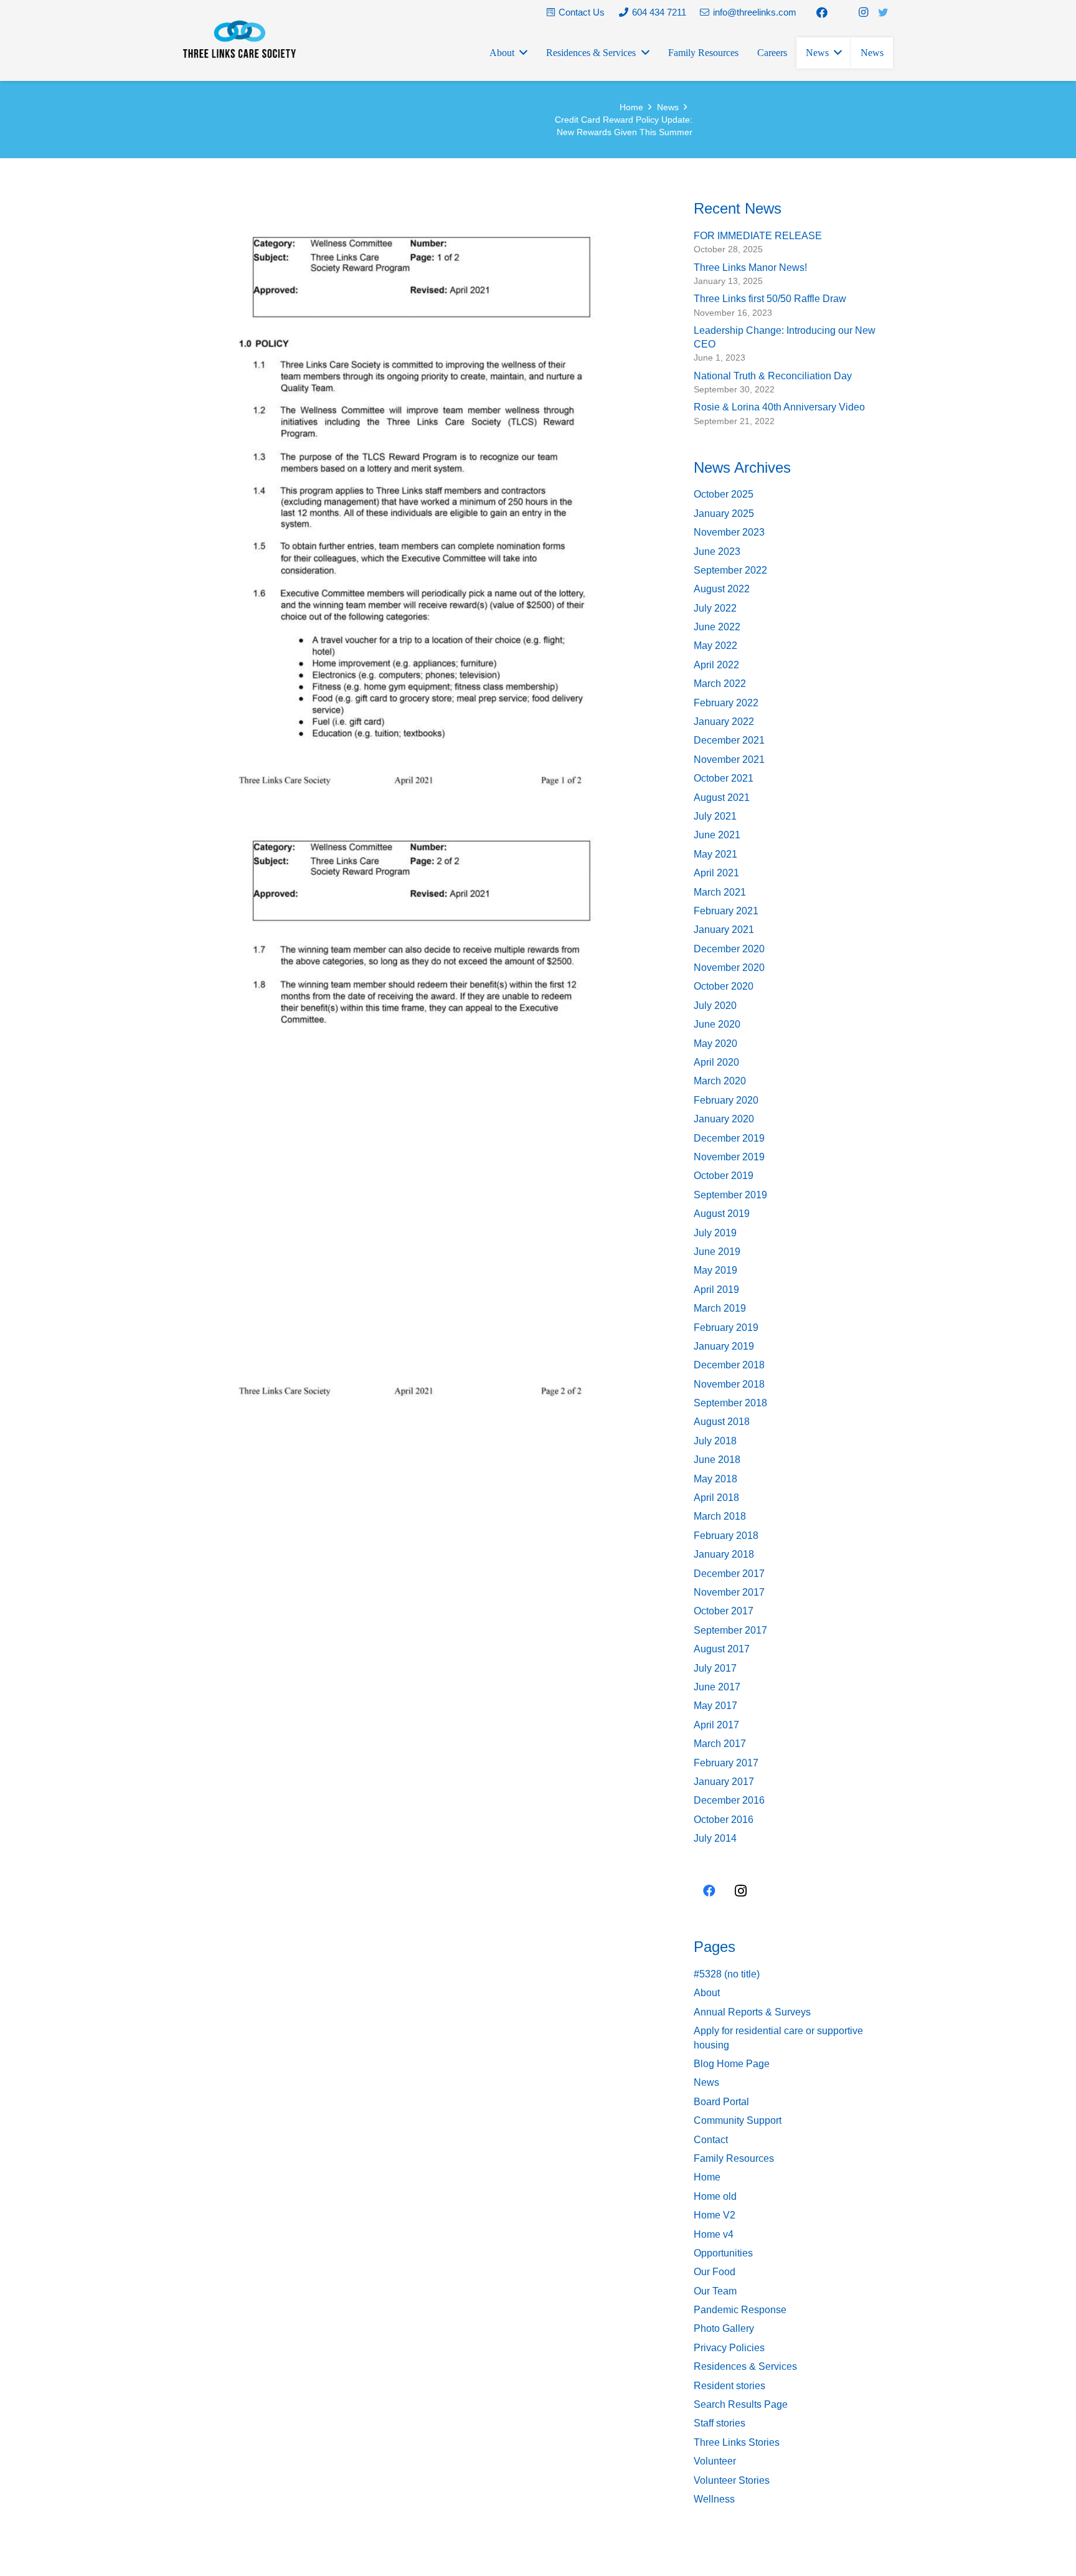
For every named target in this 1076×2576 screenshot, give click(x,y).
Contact (711, 2140)
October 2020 (724, 986)
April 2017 (716, 1725)
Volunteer (715, 2461)
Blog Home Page (732, 2064)
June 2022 (717, 627)
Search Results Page (741, 2404)
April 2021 (716, 873)
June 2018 (717, 1460)
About (707, 1993)
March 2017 (720, 1744)
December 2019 (729, 1138)
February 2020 (726, 1100)
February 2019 (726, 1328)
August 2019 (722, 1214)
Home (707, 2177)
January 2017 (724, 1782)
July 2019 (715, 1233)
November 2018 (729, 1384)
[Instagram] (863, 12)
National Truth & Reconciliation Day (773, 376)
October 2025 (724, 494)
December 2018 (729, 1365)
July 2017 (715, 1668)
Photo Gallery (724, 2328)
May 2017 (715, 1706)
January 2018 (724, 1554)
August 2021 (722, 798)
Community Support (738, 2120)
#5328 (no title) (727, 1974)
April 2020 (716, 1062)
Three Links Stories (737, 2442)
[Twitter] (883, 12)
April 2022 (716, 665)
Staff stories (720, 2423)
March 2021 (720, 892)
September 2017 (730, 1630)
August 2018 (722, 1422)
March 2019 (720, 1308)
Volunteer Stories (732, 2480)
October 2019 (724, 1176)
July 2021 (715, 816)
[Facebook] (822, 12)
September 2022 (730, 570)
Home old (715, 2196)
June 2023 (717, 552)
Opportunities (723, 2253)
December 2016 (729, 1800)
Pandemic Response (740, 2310)
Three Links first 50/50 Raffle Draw (770, 299)
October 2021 (724, 778)
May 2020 (715, 1044)
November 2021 (729, 760)
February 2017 (726, 1763)
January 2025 (724, 514)
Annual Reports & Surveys (752, 2012)
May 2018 (715, 1479)
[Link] (239, 39)
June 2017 (717, 1687)
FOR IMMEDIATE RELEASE (758, 236)
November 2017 (729, 1592)
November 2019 (729, 1157)
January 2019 (724, 1346)
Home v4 (714, 2234)
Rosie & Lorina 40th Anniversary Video (779, 407)
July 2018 (715, 1441)
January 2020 (724, 1119)
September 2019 (730, 1195)
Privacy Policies (729, 2348)
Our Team (715, 2291)
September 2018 (730, 1403)
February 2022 (726, 703)
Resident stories (729, 2386)
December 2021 (729, 740)
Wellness (714, 2499)
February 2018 (726, 1536)
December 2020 (729, 949)
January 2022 (724, 722)
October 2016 (724, 1820)
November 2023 (729, 532)
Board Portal (721, 2102)
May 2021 (715, 854)
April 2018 (716, 1498)
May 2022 (715, 646)
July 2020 (715, 1006)
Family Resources (734, 2158)
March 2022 (720, 684)
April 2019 (716, 1290)
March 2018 (720, 1516)
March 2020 (720, 1081)
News (706, 2082)
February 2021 (726, 911)
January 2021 (724, 930)
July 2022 (715, 608)
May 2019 (715, 1270)
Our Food (715, 2272)
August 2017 (722, 1649)
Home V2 (715, 2215)
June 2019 (717, 1252)
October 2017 (724, 1611)
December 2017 (729, 1574)
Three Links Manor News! (750, 268)
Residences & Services (745, 2366)
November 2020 (729, 968)
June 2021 (717, 835)
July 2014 (715, 1838)
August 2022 (722, 589)
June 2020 (717, 1024)
